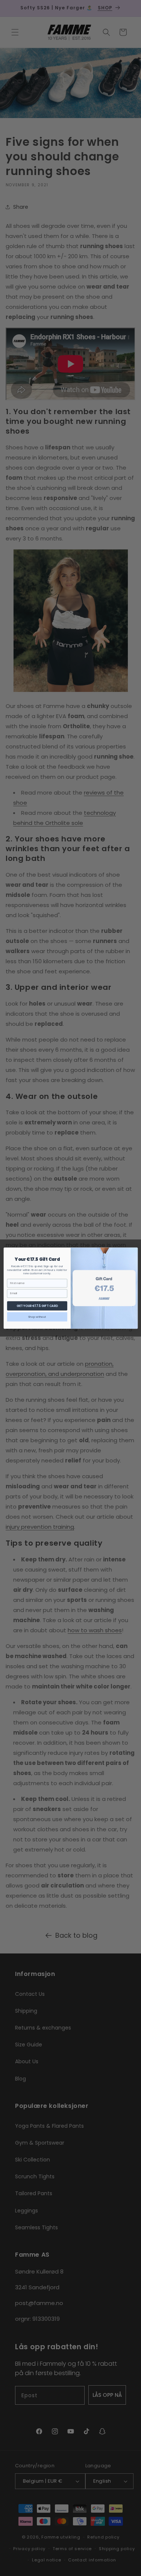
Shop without (37, 1316)
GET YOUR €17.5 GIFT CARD (37, 1305)
